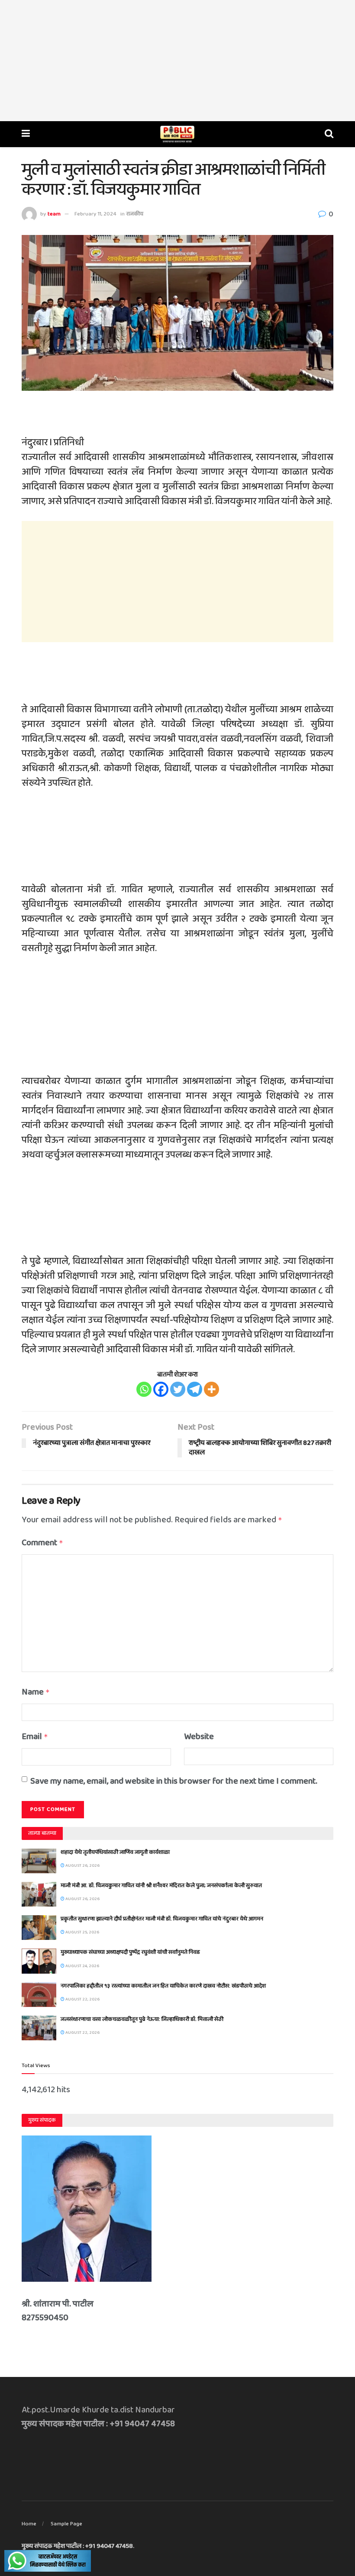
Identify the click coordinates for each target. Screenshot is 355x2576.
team (54, 214)
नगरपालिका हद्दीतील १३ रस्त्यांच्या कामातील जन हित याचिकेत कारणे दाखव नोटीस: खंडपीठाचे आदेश (163, 1986)
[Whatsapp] (144, 1389)
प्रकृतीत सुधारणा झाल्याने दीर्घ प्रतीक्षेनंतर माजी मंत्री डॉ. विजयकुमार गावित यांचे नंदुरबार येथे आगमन (162, 1919)
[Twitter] (178, 1389)
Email (35, 1737)
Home (29, 2524)
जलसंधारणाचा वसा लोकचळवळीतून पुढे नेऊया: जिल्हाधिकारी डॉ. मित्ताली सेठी (142, 2019)
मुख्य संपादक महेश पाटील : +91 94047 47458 (77, 2546)
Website (199, 1737)
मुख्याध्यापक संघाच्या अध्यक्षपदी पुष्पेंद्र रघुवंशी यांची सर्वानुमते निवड (130, 1952)
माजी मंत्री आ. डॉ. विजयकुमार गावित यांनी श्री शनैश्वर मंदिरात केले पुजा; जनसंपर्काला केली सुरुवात (161, 1886)
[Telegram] (195, 1389)
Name (36, 1692)
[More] (211, 1389)
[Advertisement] (177, 61)
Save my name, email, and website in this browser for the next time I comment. (174, 1781)
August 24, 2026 (82, 1966)
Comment (42, 1543)
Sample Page (66, 2524)
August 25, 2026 (82, 1932)
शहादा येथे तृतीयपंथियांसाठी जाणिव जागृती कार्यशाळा (115, 1852)
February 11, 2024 (95, 214)
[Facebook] (161, 1389)
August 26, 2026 (82, 1865)
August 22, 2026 (82, 1999)
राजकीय (135, 214)
